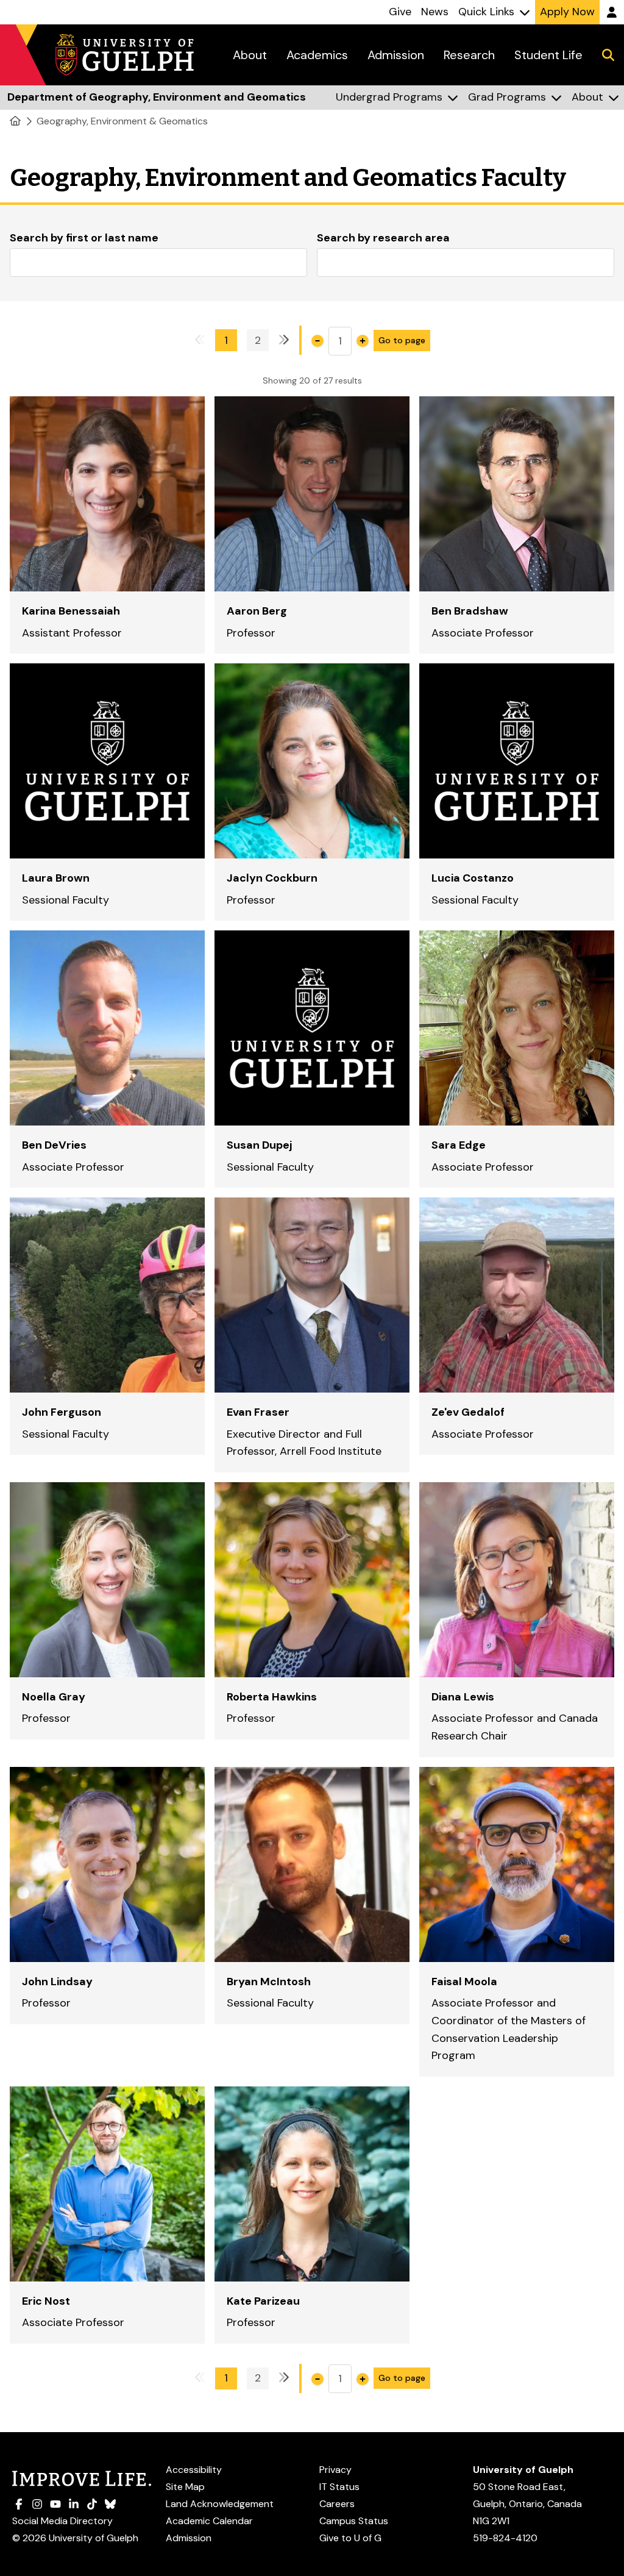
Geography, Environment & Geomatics (122, 121)
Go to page (402, 340)
